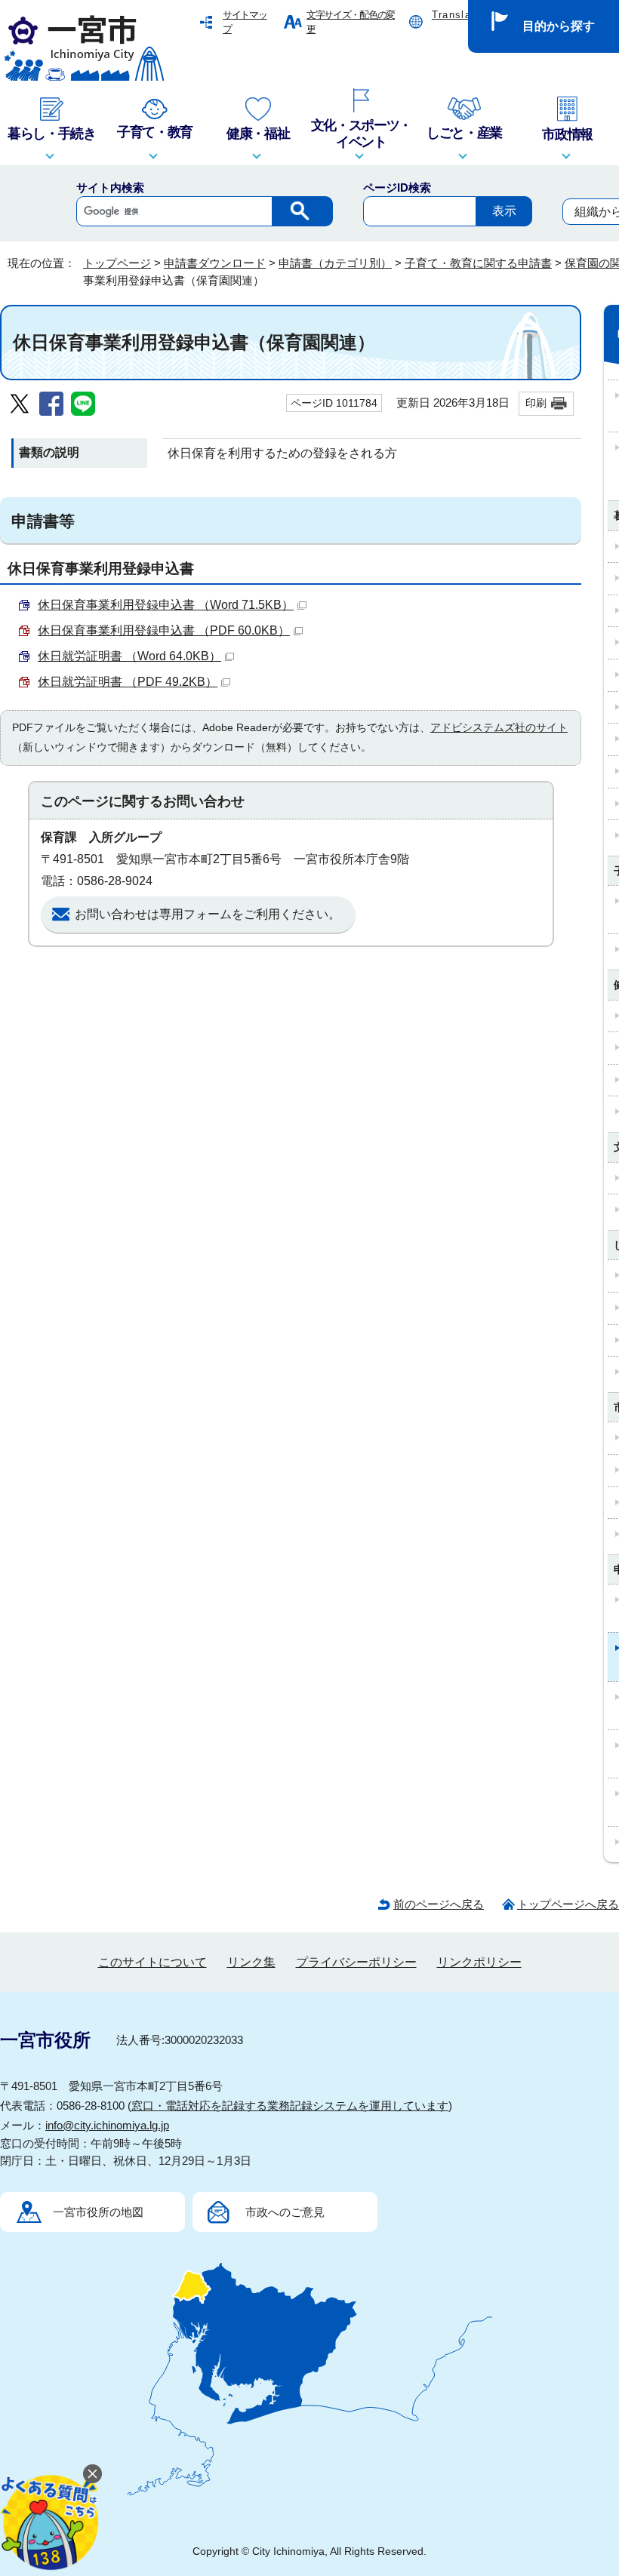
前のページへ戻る (439, 1904)
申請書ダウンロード (215, 263)
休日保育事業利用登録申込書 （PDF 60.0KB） (164, 630)
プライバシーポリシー (356, 1962)
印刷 (536, 403)
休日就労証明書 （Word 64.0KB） (129, 656)
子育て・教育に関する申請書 (478, 263)
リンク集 (251, 1962)
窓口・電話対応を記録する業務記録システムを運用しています (290, 2106)
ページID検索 (397, 188)
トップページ (117, 263)
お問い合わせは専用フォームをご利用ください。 (208, 914)
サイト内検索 (110, 188)
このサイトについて (152, 1962)
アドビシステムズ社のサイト (499, 727)
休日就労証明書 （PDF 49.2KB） (128, 682)
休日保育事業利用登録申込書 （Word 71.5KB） (166, 605)
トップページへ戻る (568, 1904)
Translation (461, 15)
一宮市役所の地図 (98, 2212)
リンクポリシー (479, 1962)
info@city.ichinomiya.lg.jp (107, 2125)
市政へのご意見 (285, 2212)
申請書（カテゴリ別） (335, 263)
